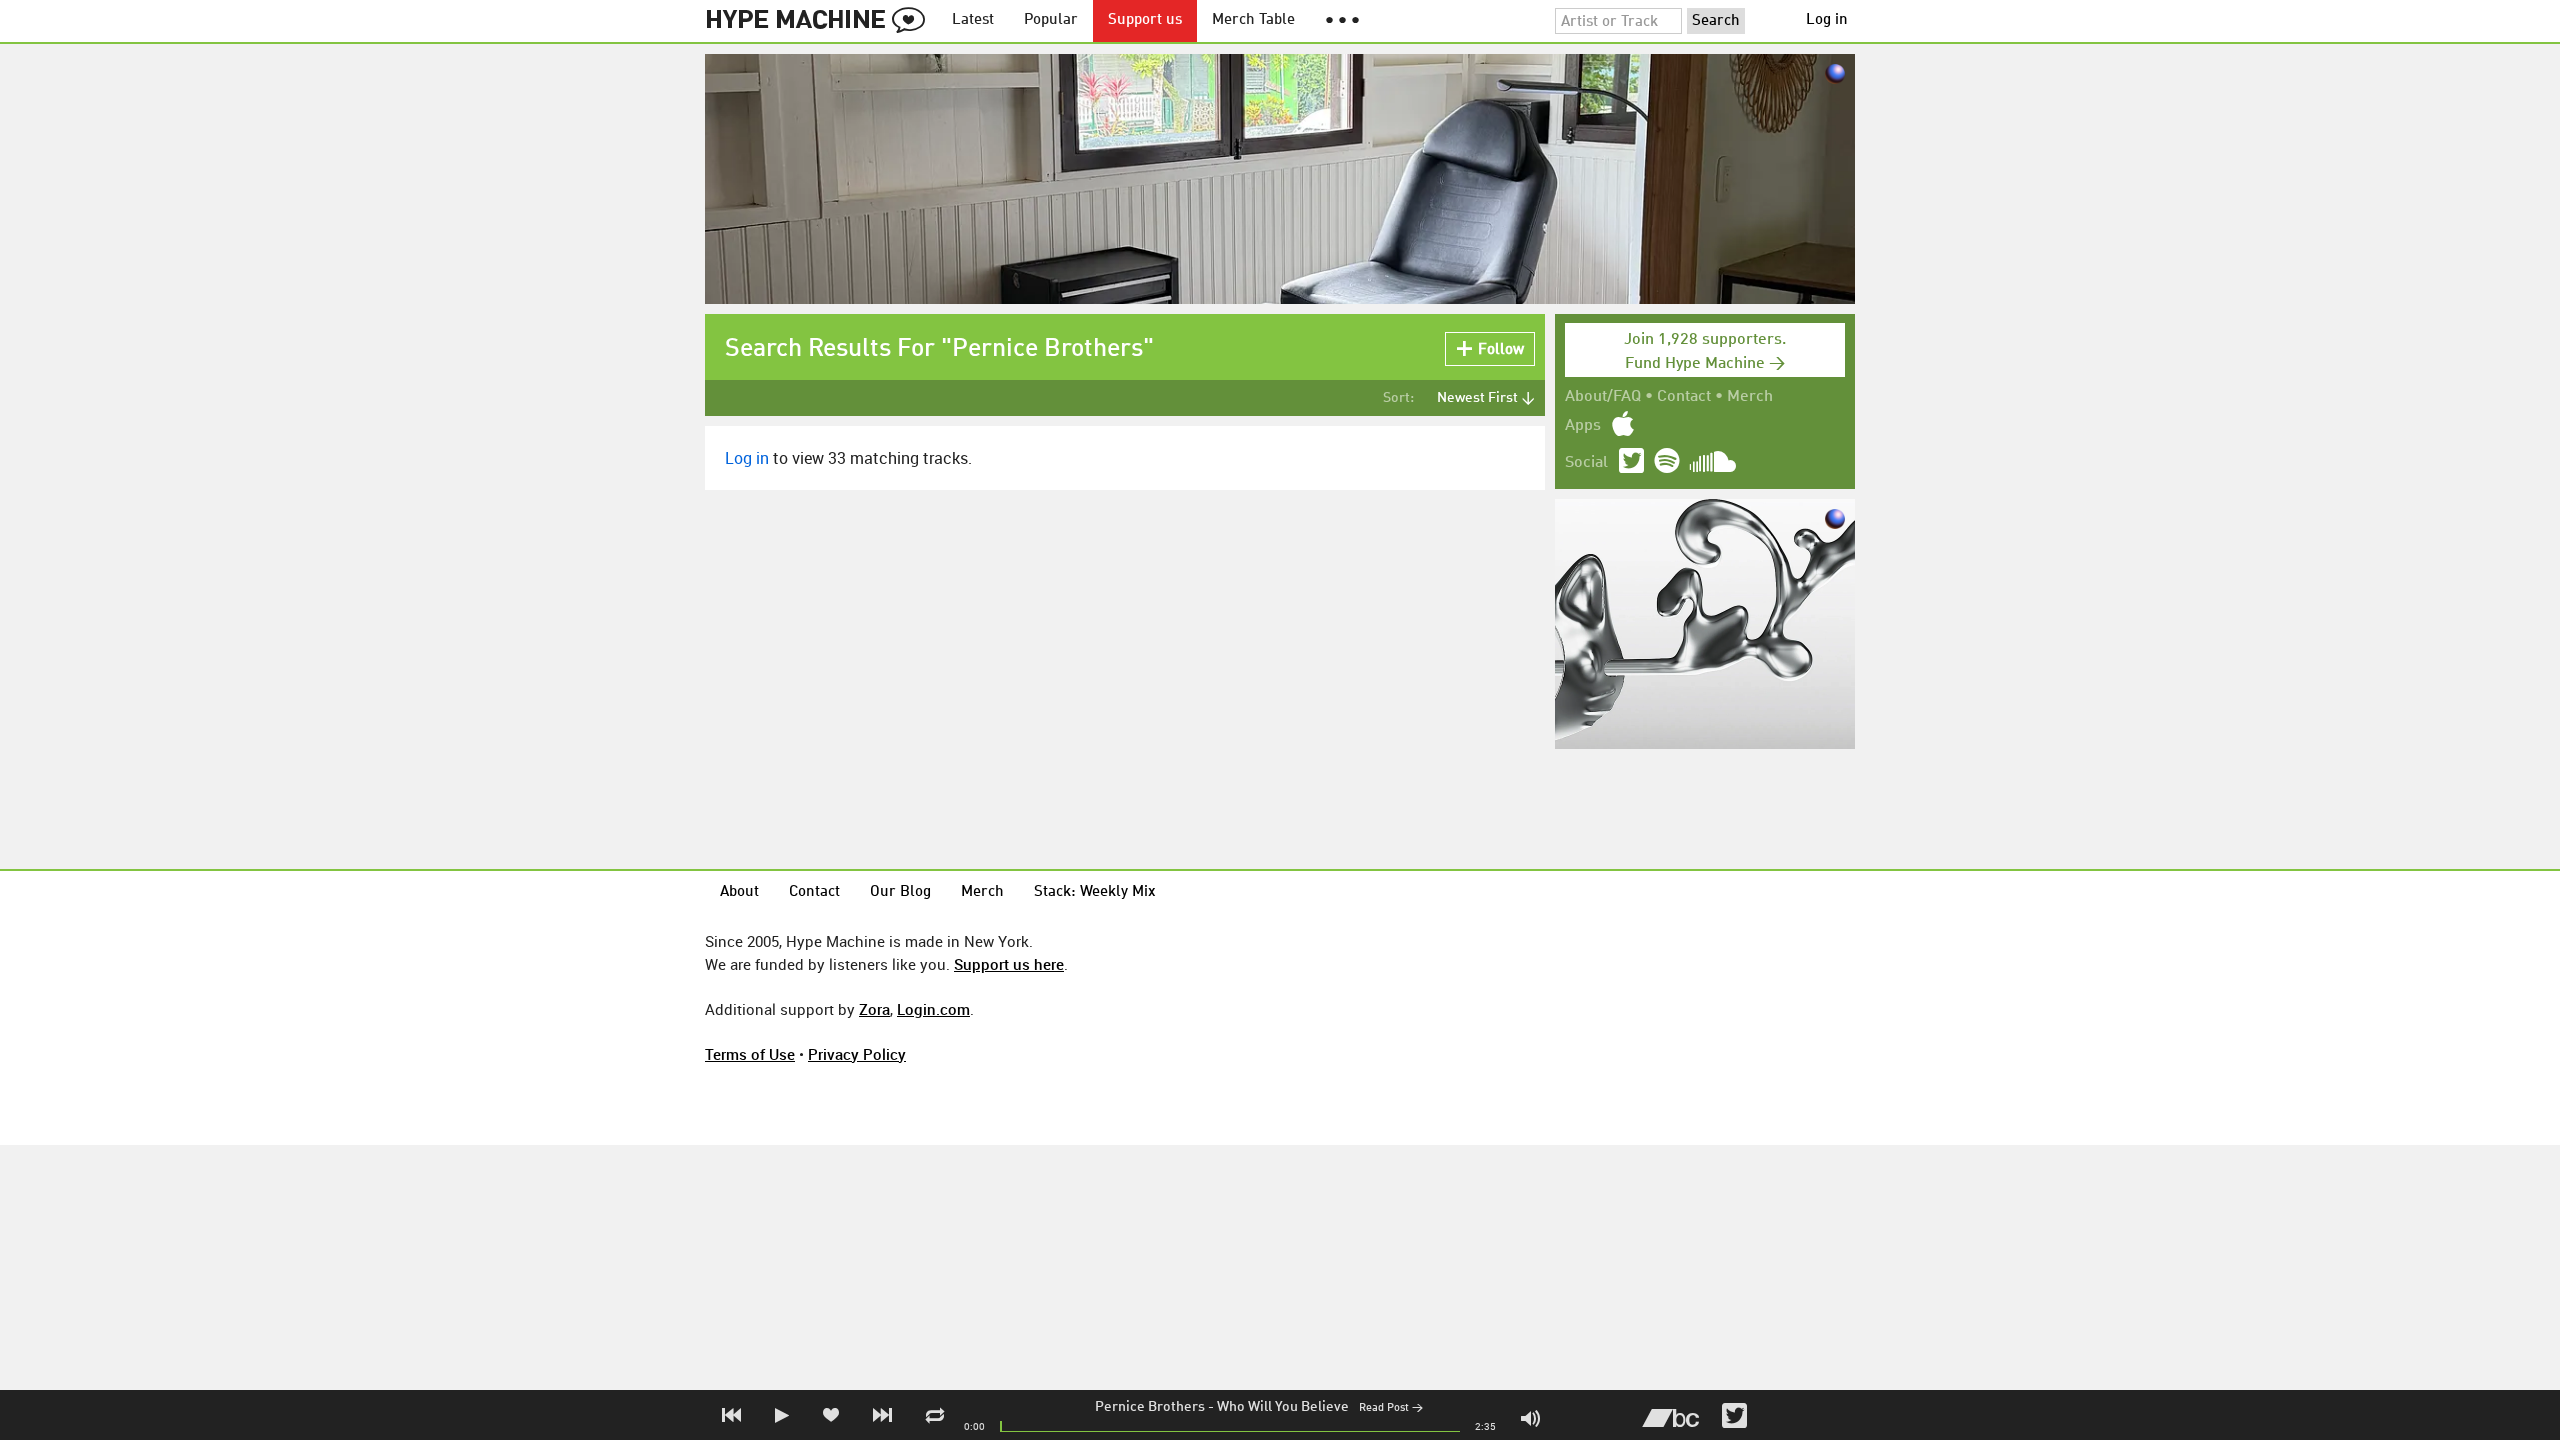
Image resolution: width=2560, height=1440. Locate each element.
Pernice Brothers (1150, 1407)
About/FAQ (1603, 397)
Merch (1750, 397)
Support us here (1009, 964)
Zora (874, 1009)
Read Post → (1391, 1408)
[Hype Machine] (821, 21)
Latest (973, 20)
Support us (1145, 20)
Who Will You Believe (1283, 1407)
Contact (1684, 397)
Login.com (933, 1009)
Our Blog (900, 892)
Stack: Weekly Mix (1095, 892)
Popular (1051, 20)
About (739, 892)
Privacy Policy (857, 1054)
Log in (1827, 20)
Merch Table (1253, 20)
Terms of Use (750, 1054)
